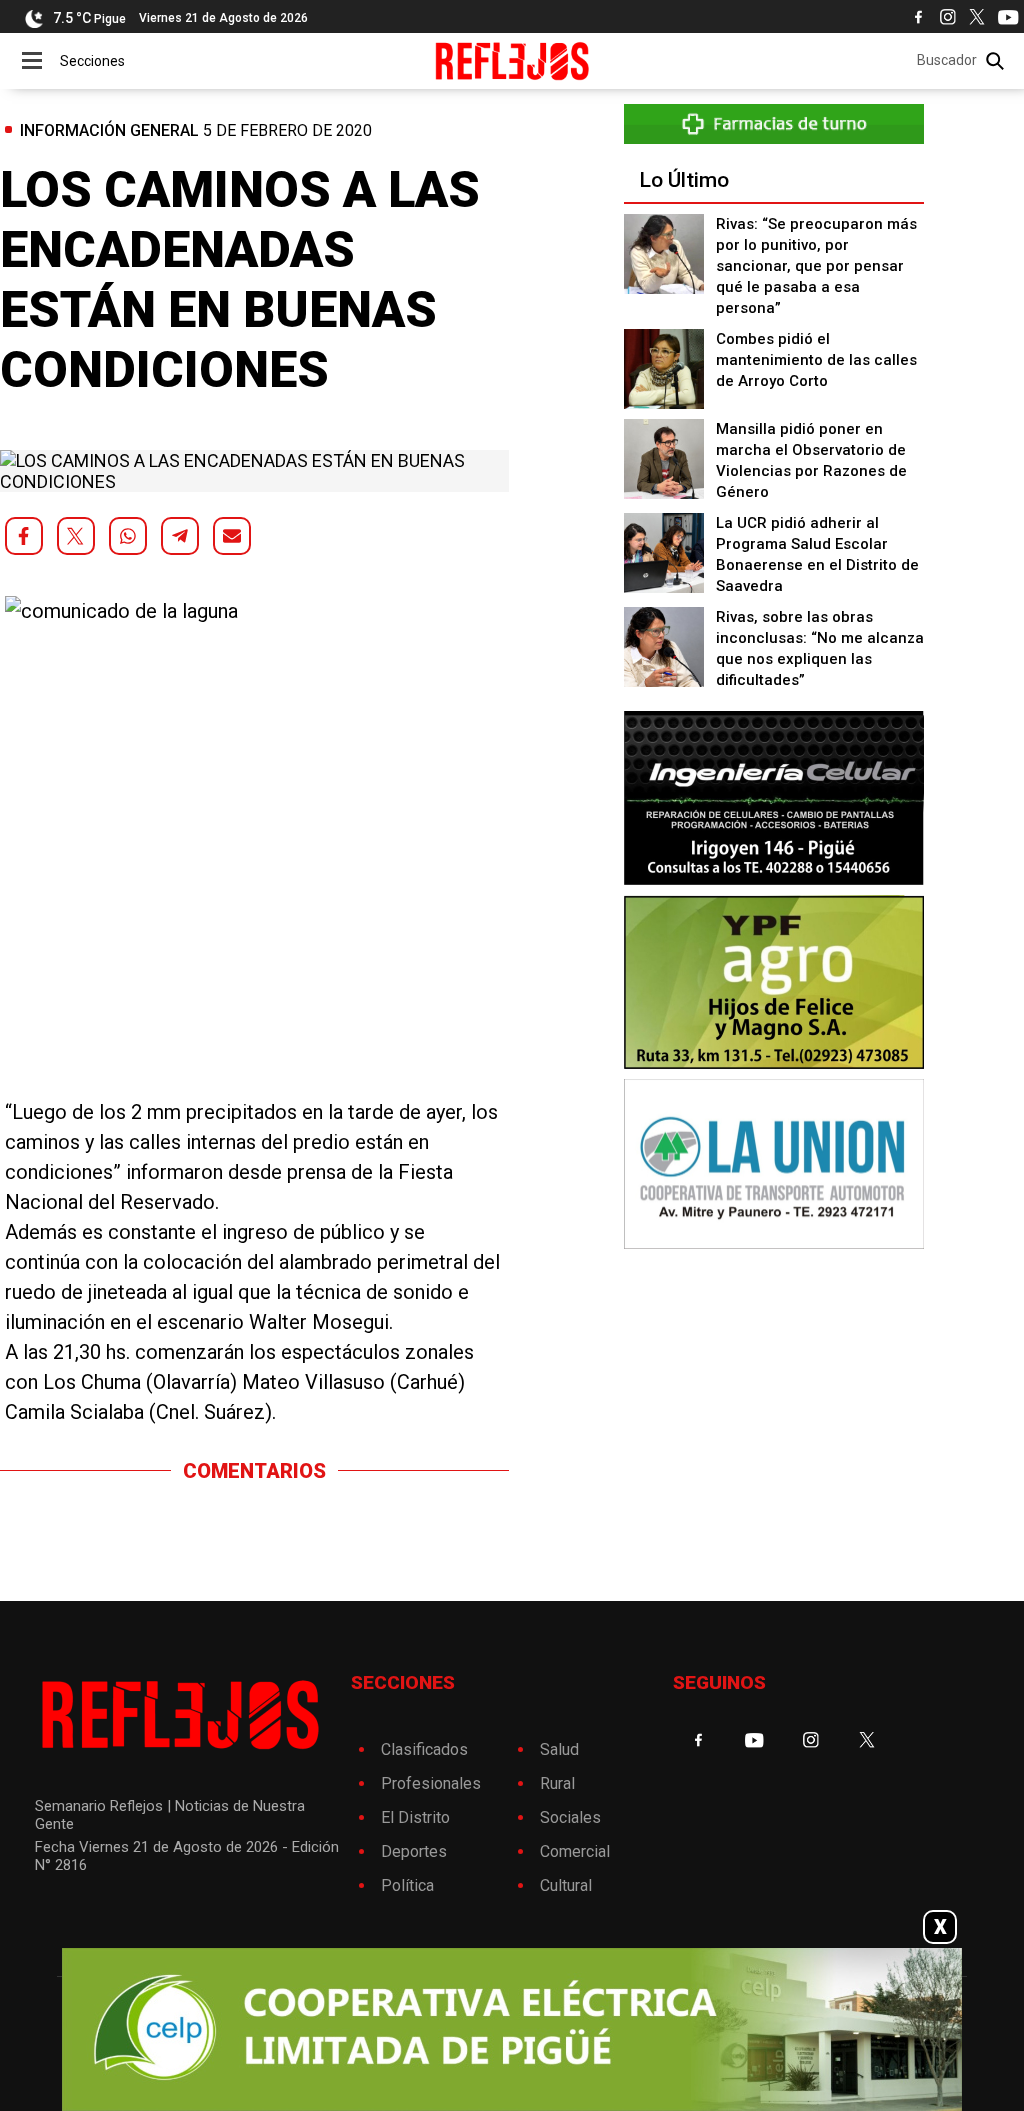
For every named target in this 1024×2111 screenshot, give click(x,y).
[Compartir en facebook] (24, 536)
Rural (557, 1783)
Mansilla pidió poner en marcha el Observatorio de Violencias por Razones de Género (811, 460)
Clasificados (424, 1749)
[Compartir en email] (232, 536)
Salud (559, 1749)
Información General (109, 130)
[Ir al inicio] (512, 61)
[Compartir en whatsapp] (128, 536)
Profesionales (431, 1783)
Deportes (414, 1851)
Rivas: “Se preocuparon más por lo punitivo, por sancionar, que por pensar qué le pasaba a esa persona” (816, 266)
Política (407, 1885)
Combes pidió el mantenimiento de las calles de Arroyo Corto (816, 360)
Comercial (575, 1851)
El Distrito (415, 1817)
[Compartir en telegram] (180, 536)
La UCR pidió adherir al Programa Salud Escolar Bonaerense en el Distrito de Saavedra (817, 554)
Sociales (570, 1817)
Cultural (566, 1885)
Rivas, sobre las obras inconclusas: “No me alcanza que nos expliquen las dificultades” (820, 648)
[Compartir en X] (76, 536)
